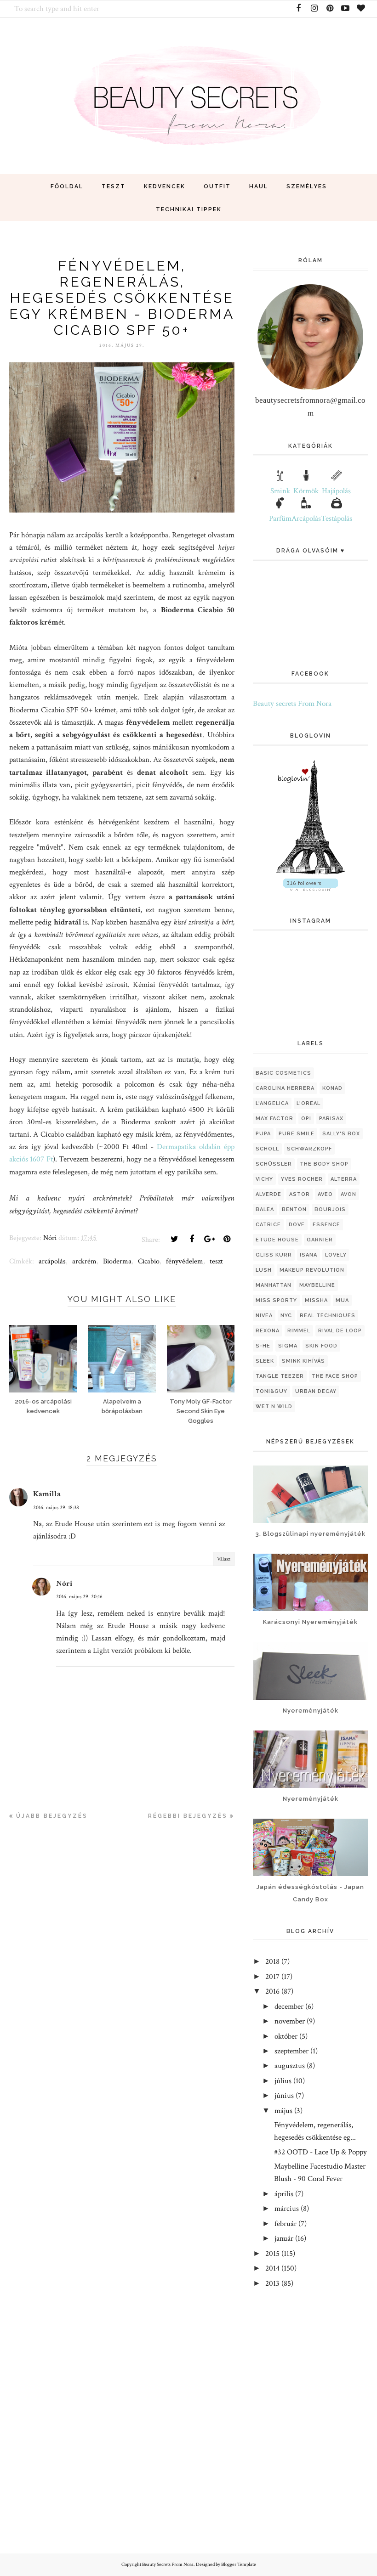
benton (294, 1209)
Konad (332, 1088)
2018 (272, 1962)
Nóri (64, 1584)
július (283, 2081)
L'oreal (308, 1103)
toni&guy (271, 1391)
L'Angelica (272, 1103)
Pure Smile (297, 1134)
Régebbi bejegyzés (188, 1816)
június (284, 2096)
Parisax (331, 1119)
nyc (286, 1316)
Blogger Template (239, 2565)
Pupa (263, 1134)
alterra (344, 1179)
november (290, 2021)
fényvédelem (185, 1261)
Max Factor (274, 1119)
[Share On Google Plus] (209, 1239)
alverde (268, 1194)
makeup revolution (312, 1270)
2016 (272, 1991)
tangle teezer (280, 1376)
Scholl (267, 1149)
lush (264, 1270)
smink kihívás (303, 1361)
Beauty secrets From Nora (292, 704)
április (284, 2194)
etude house (277, 1240)
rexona (268, 1331)
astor (300, 1194)
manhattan (274, 1285)
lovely (336, 1255)
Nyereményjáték (311, 1711)
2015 (272, 2254)
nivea (264, 1316)
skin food (321, 1346)
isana (308, 1255)
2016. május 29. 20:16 (79, 1597)
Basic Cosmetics (283, 1073)
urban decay (316, 1391)
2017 (272, 1977)
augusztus (290, 2066)
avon (348, 1194)
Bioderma (117, 1261)
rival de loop (340, 1331)
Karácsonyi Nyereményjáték (310, 1622)
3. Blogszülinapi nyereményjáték (310, 1534)
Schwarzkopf (309, 1149)
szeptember (291, 2051)
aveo (325, 1194)
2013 (272, 2283)
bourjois (330, 1209)
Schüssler (274, 1164)
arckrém (84, 1261)
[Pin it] (227, 1239)
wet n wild (274, 1406)
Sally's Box (341, 1134)
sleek (265, 1361)
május (283, 2111)
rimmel (299, 1331)
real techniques (328, 1316)
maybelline (317, 1285)
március (287, 2209)
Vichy (264, 1179)
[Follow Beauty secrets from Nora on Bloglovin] (310, 872)
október (286, 2036)
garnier (320, 1240)
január (284, 2238)
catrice (268, 1225)
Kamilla (47, 1494)
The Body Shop (324, 1164)
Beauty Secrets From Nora (168, 2565)
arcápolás (52, 1261)
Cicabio (149, 1261)
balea (265, 1209)
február (286, 2224)
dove (297, 1225)
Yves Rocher (302, 1179)
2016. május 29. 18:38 (56, 1508)
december (289, 2007)
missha (316, 1300)
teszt (216, 1261)
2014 (272, 2268)
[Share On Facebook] (192, 1239)
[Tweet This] (174, 1239)
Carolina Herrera (285, 1088)
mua (342, 1300)
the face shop (335, 1376)
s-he (263, 1346)
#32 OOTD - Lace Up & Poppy (320, 2152)
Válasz (224, 1559)
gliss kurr (274, 1255)
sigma (288, 1346)
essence (326, 1225)
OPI (306, 1119)
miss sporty (276, 1300)
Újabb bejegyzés (52, 1816)
